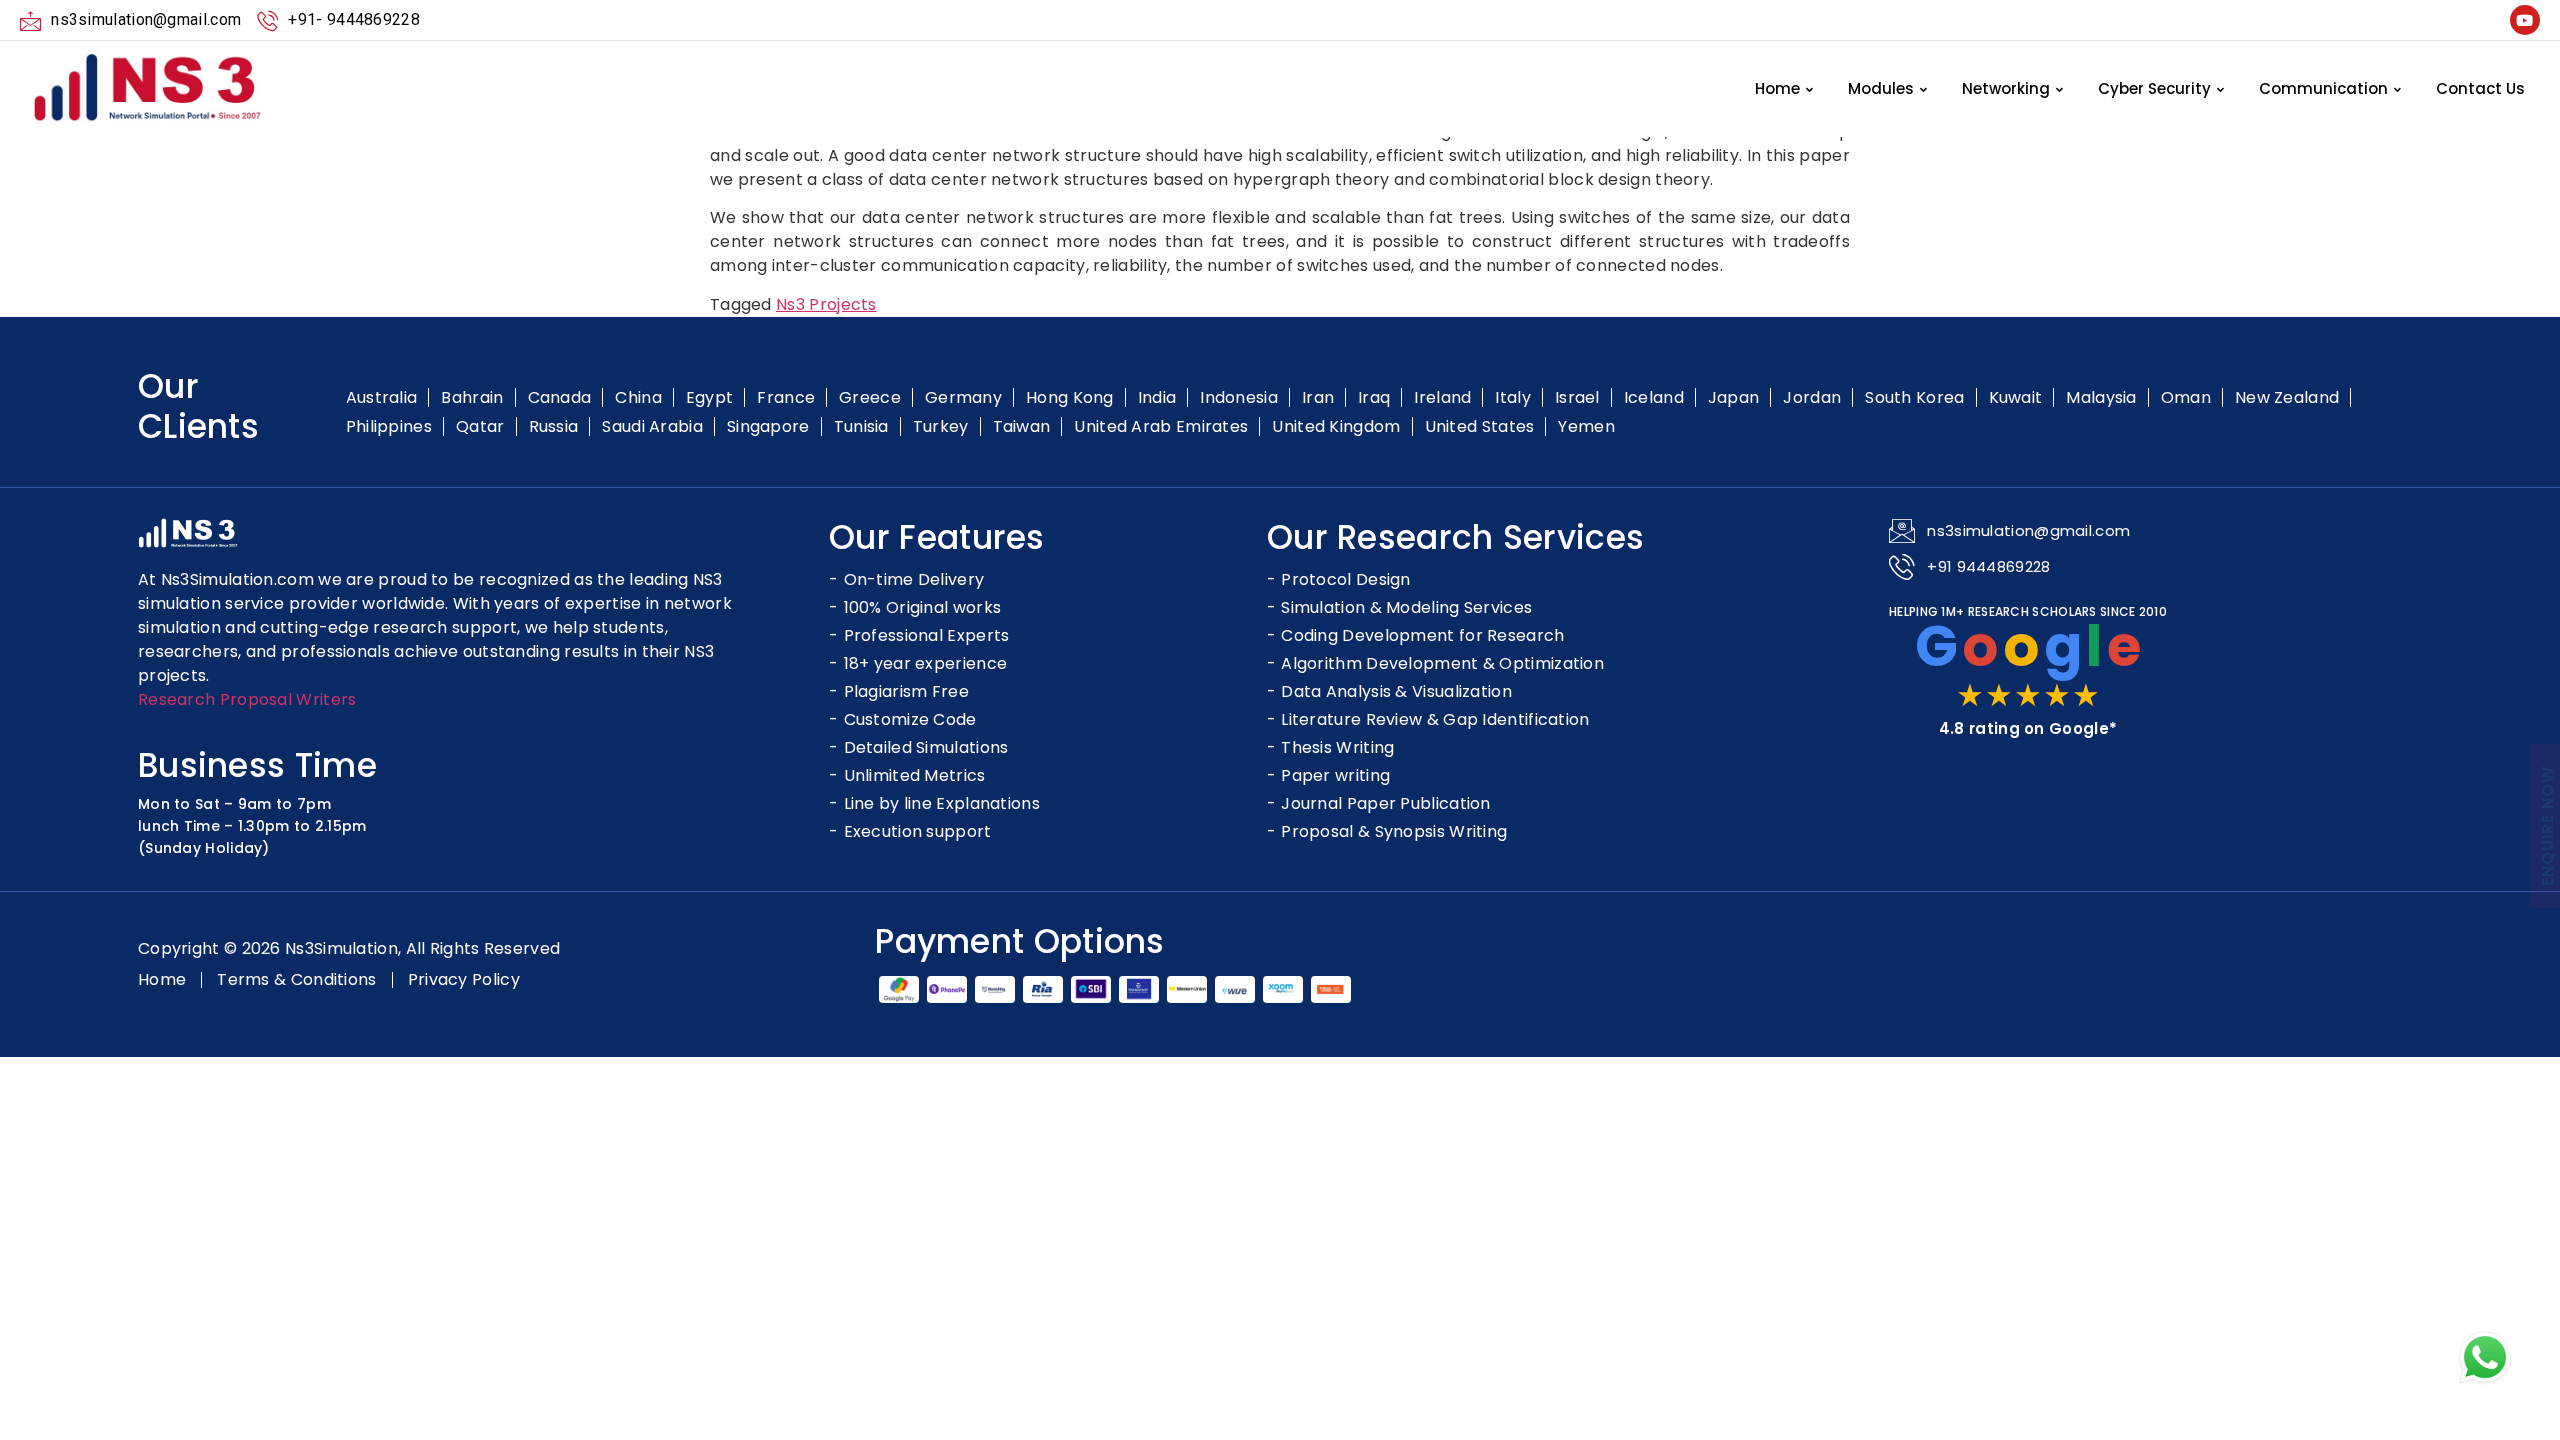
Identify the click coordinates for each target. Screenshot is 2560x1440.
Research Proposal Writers (247, 699)
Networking (2006, 88)
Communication (2323, 88)
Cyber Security (2154, 88)
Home (1777, 88)
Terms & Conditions (296, 980)
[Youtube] (2525, 20)
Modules (1881, 88)
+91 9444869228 (1988, 566)
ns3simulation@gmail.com (2028, 530)
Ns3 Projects (826, 304)
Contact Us (2480, 88)
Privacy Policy (464, 980)
